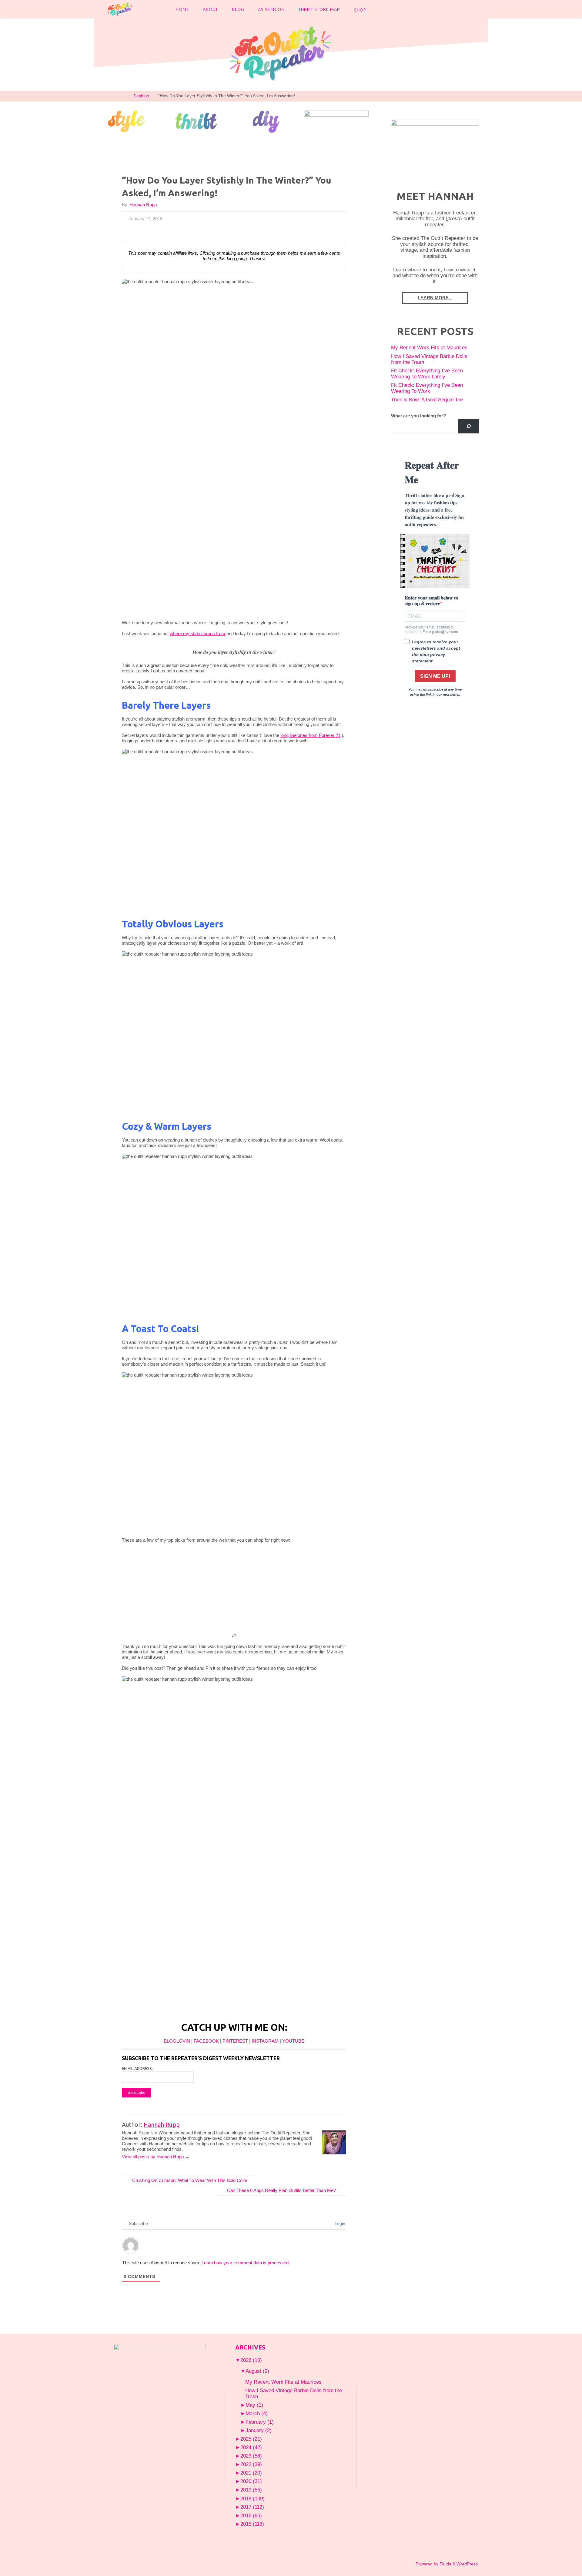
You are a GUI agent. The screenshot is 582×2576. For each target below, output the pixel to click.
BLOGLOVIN (177, 2041)
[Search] (469, 426)
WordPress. (468, 2564)
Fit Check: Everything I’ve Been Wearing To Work (427, 388)
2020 (251, 2481)
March (257, 2413)
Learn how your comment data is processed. (246, 2263)
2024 (251, 2447)
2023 (251, 2456)
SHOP (360, 10)
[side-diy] (266, 121)
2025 (251, 2439)
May (254, 2405)
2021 (251, 2473)
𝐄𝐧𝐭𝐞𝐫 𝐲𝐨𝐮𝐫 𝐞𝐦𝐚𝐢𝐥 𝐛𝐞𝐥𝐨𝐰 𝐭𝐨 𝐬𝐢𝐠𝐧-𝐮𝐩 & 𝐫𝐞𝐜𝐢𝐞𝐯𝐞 (431, 601)
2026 (251, 2360)
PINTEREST (235, 2041)
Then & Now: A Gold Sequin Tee (427, 399)
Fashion (141, 96)
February (260, 2422)
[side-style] (126, 121)
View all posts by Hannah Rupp (156, 2157)
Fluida (445, 2564)
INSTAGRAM (265, 2041)
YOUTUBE (293, 2041)
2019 (251, 2490)
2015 (252, 2524)
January (259, 2430)
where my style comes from (197, 633)
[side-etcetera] (336, 121)
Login (339, 2223)
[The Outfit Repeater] (119, 9)
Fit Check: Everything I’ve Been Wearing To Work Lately (427, 373)
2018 (253, 2498)
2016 (251, 2515)
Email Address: (137, 2068)
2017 (252, 2507)
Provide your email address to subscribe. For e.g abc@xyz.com (431, 629)
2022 (251, 2464)
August (257, 2371)
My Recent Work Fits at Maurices (429, 347)
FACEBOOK (206, 2041)
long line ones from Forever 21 (310, 735)
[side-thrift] (196, 121)
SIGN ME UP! (435, 676)
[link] (379, 9)
